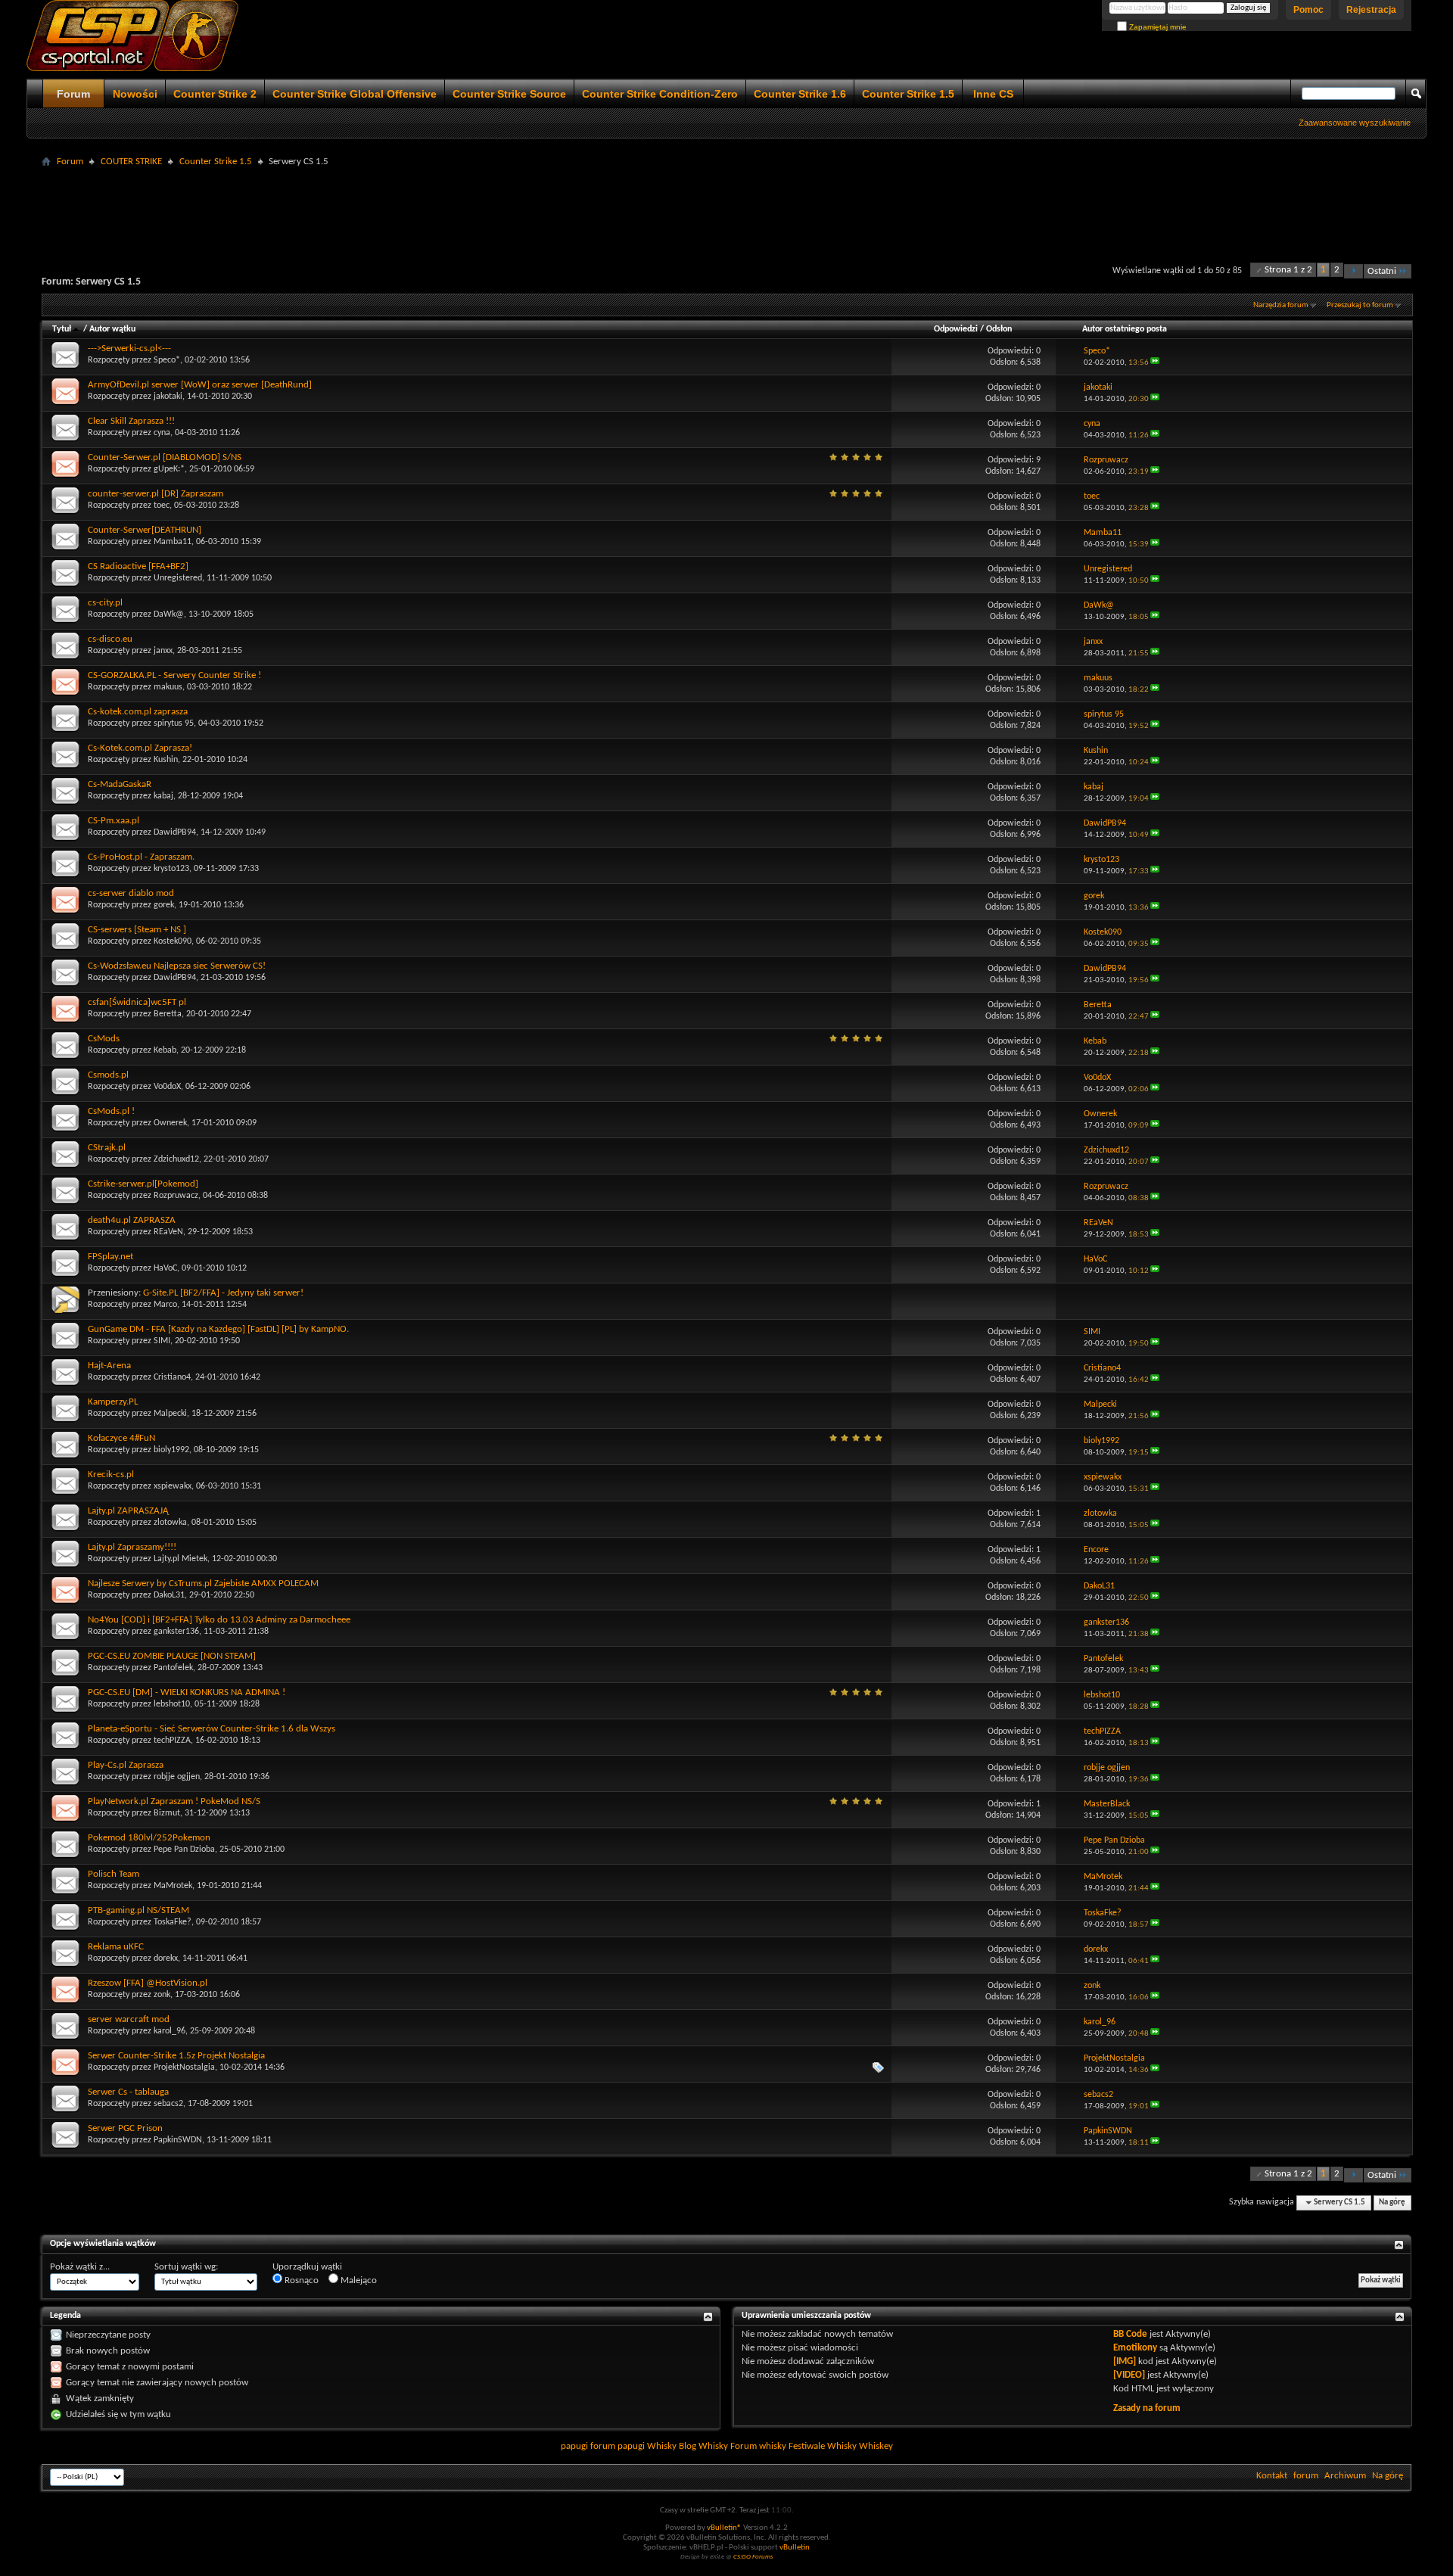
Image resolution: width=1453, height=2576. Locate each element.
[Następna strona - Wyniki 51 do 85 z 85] (1353, 271)
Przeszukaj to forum (1360, 305)
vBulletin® (724, 2528)
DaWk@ (169, 614)
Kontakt (1272, 2476)
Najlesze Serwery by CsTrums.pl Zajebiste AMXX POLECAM (203, 1584)
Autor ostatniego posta (1125, 329)
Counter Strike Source (509, 94)
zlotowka (170, 1523)
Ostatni (1382, 271)
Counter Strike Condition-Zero (660, 94)
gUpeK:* (169, 469)
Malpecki (170, 1414)
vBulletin (795, 2548)
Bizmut (167, 1813)
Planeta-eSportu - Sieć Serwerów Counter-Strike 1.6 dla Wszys (212, 1729)
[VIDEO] (1129, 2375)
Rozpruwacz (176, 1196)
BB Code (1130, 2334)
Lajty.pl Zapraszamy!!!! (132, 1547)
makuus (168, 687)
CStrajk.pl (107, 1148)
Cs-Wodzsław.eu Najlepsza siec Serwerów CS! (177, 966)
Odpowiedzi (956, 329)
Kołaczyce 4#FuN (121, 1438)
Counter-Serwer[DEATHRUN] (145, 530)
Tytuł (62, 329)
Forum (73, 94)
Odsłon (999, 329)
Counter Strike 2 (215, 94)
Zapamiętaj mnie (1157, 27)
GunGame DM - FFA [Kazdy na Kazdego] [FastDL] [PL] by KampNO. (218, 1329)
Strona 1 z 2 (1288, 270)
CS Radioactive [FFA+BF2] (138, 566)
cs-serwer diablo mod (131, 893)
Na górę (1392, 2203)
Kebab (165, 1050)
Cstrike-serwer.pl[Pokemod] (143, 1184)
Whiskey (876, 2446)
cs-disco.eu (110, 639)
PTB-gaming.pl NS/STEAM (138, 1910)
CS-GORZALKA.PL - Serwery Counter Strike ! (174, 675)
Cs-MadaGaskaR (120, 784)
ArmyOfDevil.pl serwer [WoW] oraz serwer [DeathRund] (200, 385)
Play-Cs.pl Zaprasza (126, 1765)
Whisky (662, 2446)
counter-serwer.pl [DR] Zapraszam (156, 494)
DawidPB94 (175, 832)
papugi (574, 2446)
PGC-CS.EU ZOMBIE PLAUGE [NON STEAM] (172, 1656)
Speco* (167, 360)
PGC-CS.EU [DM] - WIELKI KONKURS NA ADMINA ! (187, 1692)
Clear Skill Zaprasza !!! (131, 421)
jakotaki (168, 397)
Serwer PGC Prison (125, 2128)
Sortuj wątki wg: (186, 2267)
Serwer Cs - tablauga (128, 2092)
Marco (165, 1305)
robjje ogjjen (177, 1777)
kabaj (163, 796)
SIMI (162, 1341)
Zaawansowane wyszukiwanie (1355, 123)
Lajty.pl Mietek (180, 1559)
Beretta (168, 1014)
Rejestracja (1371, 10)
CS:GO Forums (753, 2557)
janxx (163, 651)
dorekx (166, 1958)
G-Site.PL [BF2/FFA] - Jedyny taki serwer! (223, 1293)
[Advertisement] (726, 206)
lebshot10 (172, 1704)
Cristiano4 (172, 1377)
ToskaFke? (173, 1922)
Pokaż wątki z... (80, 2267)
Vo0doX (167, 1087)
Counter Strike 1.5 (908, 94)
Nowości (135, 94)
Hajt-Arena (109, 1366)
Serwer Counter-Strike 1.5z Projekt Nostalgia (176, 2056)
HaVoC (165, 1268)
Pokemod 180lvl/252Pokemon (149, 1838)
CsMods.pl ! (111, 1111)
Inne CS (993, 94)
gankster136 (176, 1632)
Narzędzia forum (1281, 305)
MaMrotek (173, 1886)
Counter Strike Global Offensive (355, 94)
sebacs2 (168, 2104)
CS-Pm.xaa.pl (114, 821)
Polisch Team (114, 1874)
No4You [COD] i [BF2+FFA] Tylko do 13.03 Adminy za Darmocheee (219, 1620)
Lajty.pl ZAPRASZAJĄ (128, 1511)
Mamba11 (173, 542)
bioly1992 (171, 1450)
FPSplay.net (110, 1257)
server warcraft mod (129, 2019)
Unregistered (178, 578)
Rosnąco (300, 2280)
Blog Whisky (703, 2446)
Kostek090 (173, 941)
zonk (162, 1995)
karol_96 (170, 2031)
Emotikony (1135, 2348)
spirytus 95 (174, 723)
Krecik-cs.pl (111, 1475)
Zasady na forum (1147, 2408)
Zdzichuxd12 (176, 1159)
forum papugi (618, 2446)
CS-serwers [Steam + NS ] (137, 930)
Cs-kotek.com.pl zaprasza (138, 712)
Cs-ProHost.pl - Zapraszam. (141, 857)
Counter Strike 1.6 (800, 94)
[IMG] (1125, 2361)
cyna (162, 433)
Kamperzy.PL (113, 1402)
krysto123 (171, 869)
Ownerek (170, 1123)
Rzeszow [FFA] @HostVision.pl (148, 1983)
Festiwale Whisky (823, 2446)
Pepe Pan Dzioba (184, 1850)
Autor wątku (112, 329)
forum (1306, 2476)
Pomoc (1308, 10)
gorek (164, 905)
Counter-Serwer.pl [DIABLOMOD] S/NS (165, 457)
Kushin (166, 760)
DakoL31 (169, 1595)
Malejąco (358, 2280)
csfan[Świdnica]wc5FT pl (137, 1002)
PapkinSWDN (178, 2140)
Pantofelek (173, 1668)
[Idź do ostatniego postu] (1155, 363)
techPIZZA (172, 1741)
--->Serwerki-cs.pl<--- (129, 348)
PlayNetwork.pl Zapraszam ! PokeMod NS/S (174, 1801)
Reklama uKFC (116, 1947)
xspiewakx (173, 1486)
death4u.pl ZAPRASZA (132, 1220)
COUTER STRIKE (131, 162)
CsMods (104, 1039)
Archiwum (1345, 2476)
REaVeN (168, 1232)
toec (162, 506)
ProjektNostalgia (184, 2067)
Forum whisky (758, 2446)
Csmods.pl (108, 1075)
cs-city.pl (105, 603)
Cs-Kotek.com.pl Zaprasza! (140, 748)
